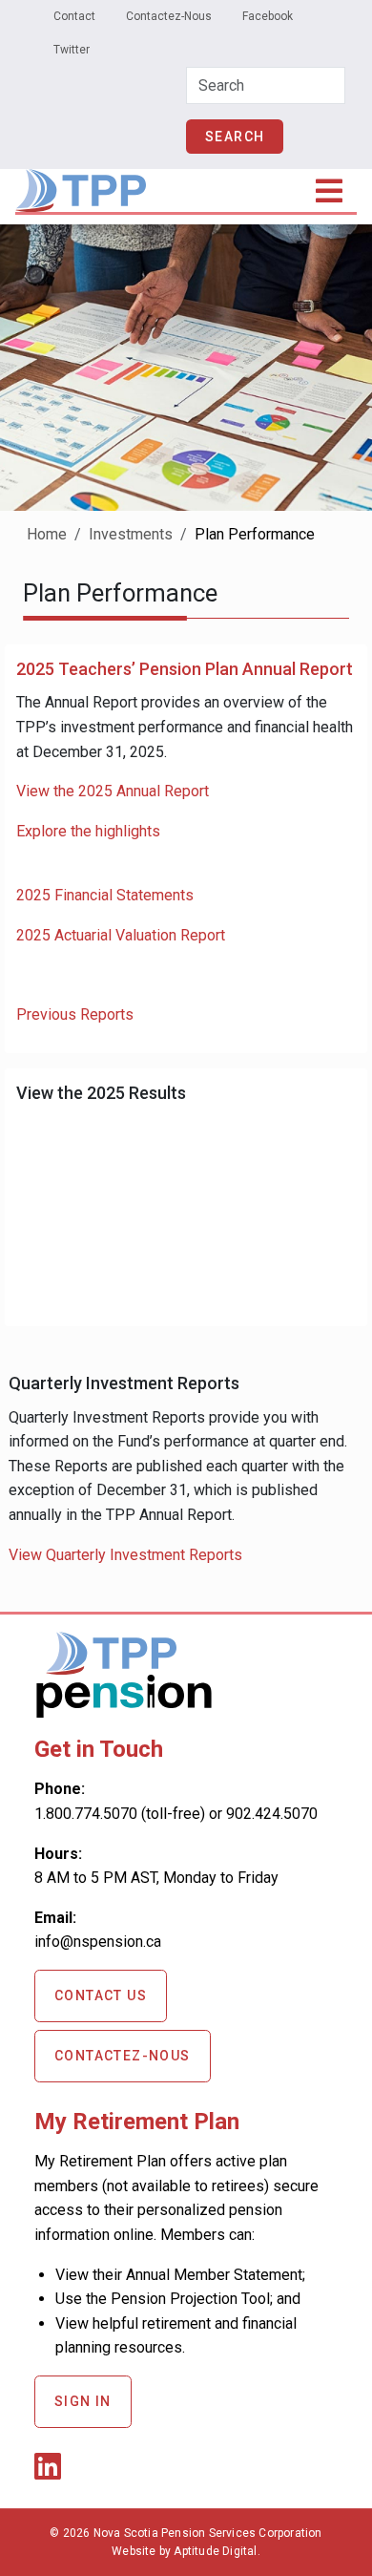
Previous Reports (75, 1014)
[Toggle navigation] (330, 191)
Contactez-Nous (169, 16)
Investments (131, 534)
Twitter (72, 50)
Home (47, 534)
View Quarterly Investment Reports (125, 1555)
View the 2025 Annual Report (113, 791)
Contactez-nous (123, 2056)
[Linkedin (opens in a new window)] (52, 2472)
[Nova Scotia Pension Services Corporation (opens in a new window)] (124, 1710)
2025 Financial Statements (105, 895)
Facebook (268, 16)
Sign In (83, 2401)
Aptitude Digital (215, 2551)
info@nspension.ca (98, 1942)
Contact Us (101, 1995)
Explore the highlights (88, 831)
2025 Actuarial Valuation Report (121, 935)
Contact (74, 16)
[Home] (81, 182)
